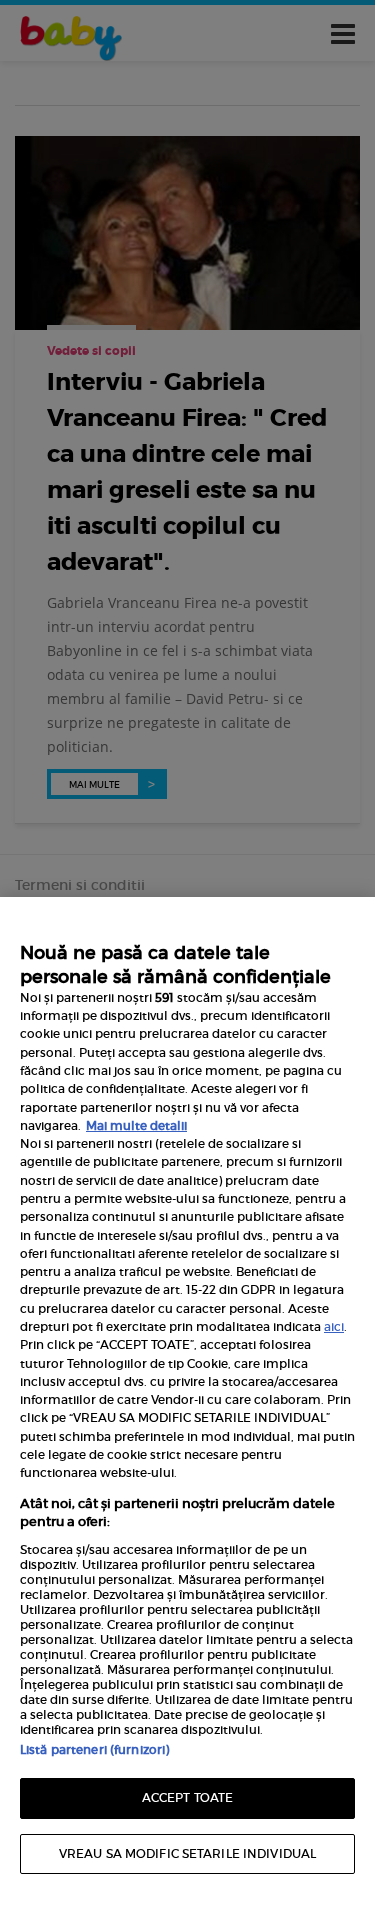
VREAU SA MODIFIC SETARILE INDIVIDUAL (187, 1853)
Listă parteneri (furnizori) (94, 1749)
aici (334, 1326)
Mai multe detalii (136, 1125)
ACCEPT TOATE (187, 1797)
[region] (187, 1403)
